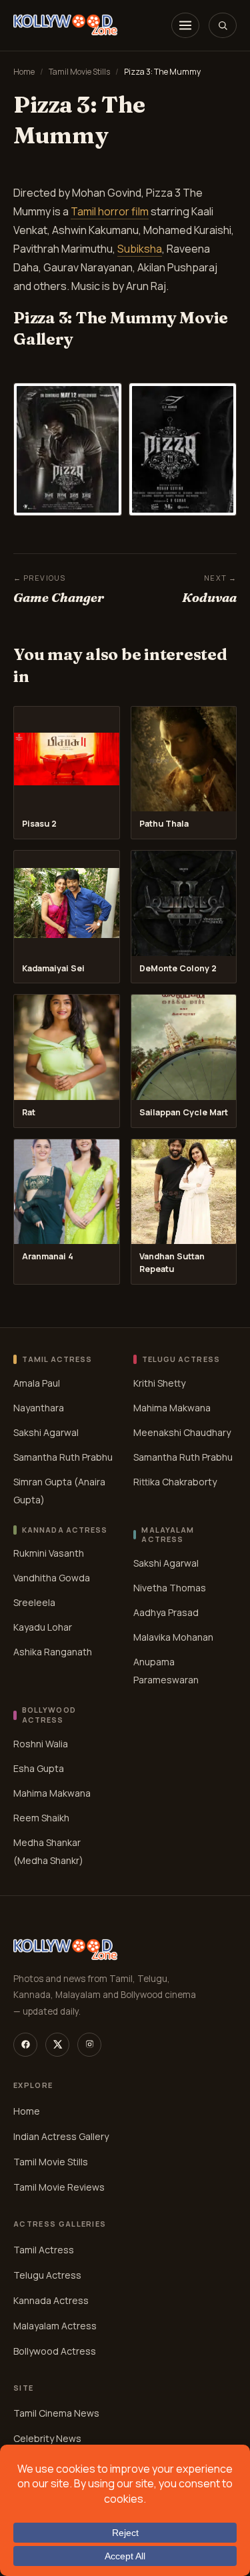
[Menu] (185, 25)
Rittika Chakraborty (175, 1482)
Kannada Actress (51, 2300)
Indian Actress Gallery (61, 2136)
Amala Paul (37, 1383)
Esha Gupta (39, 1768)
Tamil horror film (110, 211)
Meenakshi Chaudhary (182, 1432)
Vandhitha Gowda (52, 1578)
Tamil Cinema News (56, 2413)
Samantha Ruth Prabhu (63, 1457)
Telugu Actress (47, 2275)
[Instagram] (89, 2045)
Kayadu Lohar (43, 1627)
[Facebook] (25, 2045)
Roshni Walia (41, 1744)
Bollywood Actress (55, 2351)
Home (24, 72)
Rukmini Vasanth (49, 1553)
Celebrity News (47, 2438)
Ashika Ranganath (53, 1652)
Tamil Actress (44, 2250)
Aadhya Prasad (166, 1612)
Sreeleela (34, 1602)
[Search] (223, 25)
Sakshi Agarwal (46, 1432)
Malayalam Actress (55, 2326)
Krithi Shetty (159, 1383)
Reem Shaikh (41, 1818)
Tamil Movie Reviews (59, 2187)
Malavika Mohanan (173, 1637)
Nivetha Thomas (170, 1588)
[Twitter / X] (57, 2045)
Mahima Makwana (172, 1408)
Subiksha (140, 249)
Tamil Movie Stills (79, 72)
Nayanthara (39, 1408)
